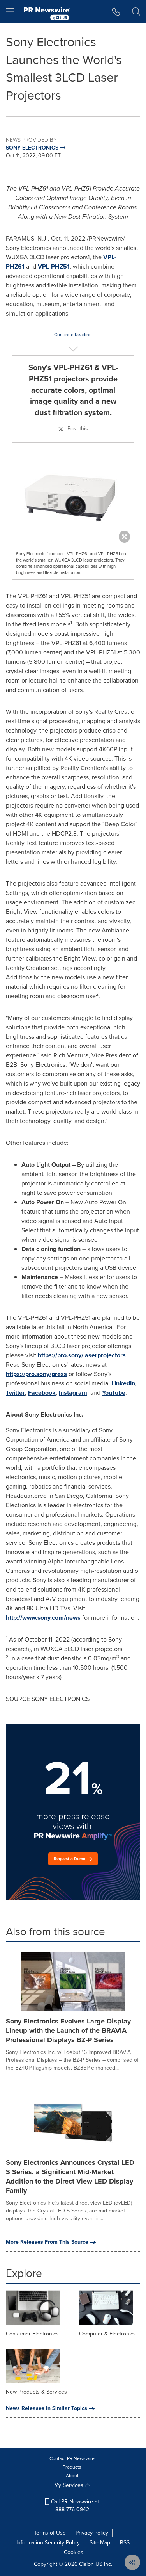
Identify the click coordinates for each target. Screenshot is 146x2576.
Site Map (100, 2543)
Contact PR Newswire (72, 2458)
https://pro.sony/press (36, 1374)
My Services (69, 2485)
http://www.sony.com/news (43, 1618)
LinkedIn (123, 1383)
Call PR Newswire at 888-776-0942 (74, 2506)
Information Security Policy (48, 2543)
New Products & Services (36, 2392)
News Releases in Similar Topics (47, 2408)
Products (72, 2467)
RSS (125, 2543)
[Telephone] (116, 12)
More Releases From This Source (47, 2242)
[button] (73, 495)
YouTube (114, 1393)
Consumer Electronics (32, 2334)
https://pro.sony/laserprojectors (82, 1355)
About (72, 2476)
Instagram (73, 1393)
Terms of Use (50, 2533)
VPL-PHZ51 (54, 267)
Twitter (15, 1393)
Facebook (42, 1393)
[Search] (136, 12)
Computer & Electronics (107, 2334)
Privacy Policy (92, 2533)
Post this (78, 429)
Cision (86, 2564)
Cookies (74, 2552)
